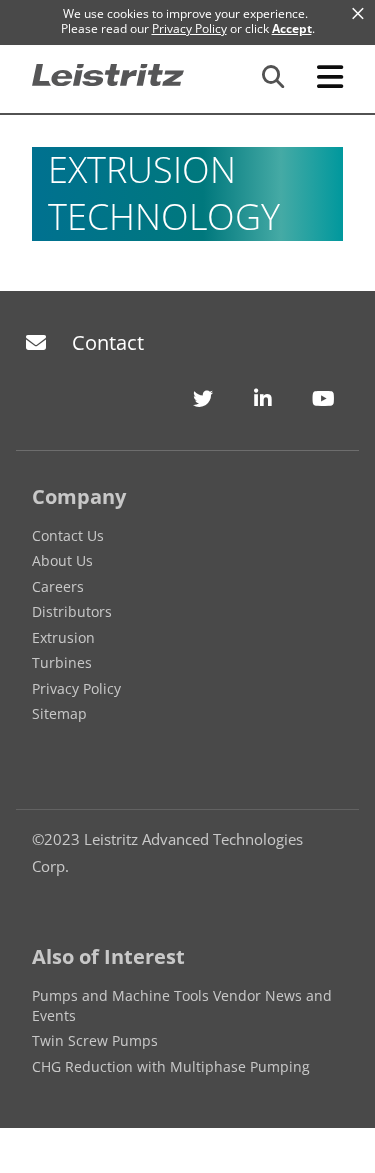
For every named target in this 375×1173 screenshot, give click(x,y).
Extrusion (63, 637)
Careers (58, 586)
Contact (108, 342)
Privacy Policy (76, 688)
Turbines (62, 662)
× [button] (358, 14)
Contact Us (68, 535)
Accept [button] (292, 29)
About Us (62, 560)
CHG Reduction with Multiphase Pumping (171, 1066)
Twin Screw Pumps (95, 1040)
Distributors (72, 611)
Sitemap (59, 713)
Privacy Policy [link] (189, 28)
